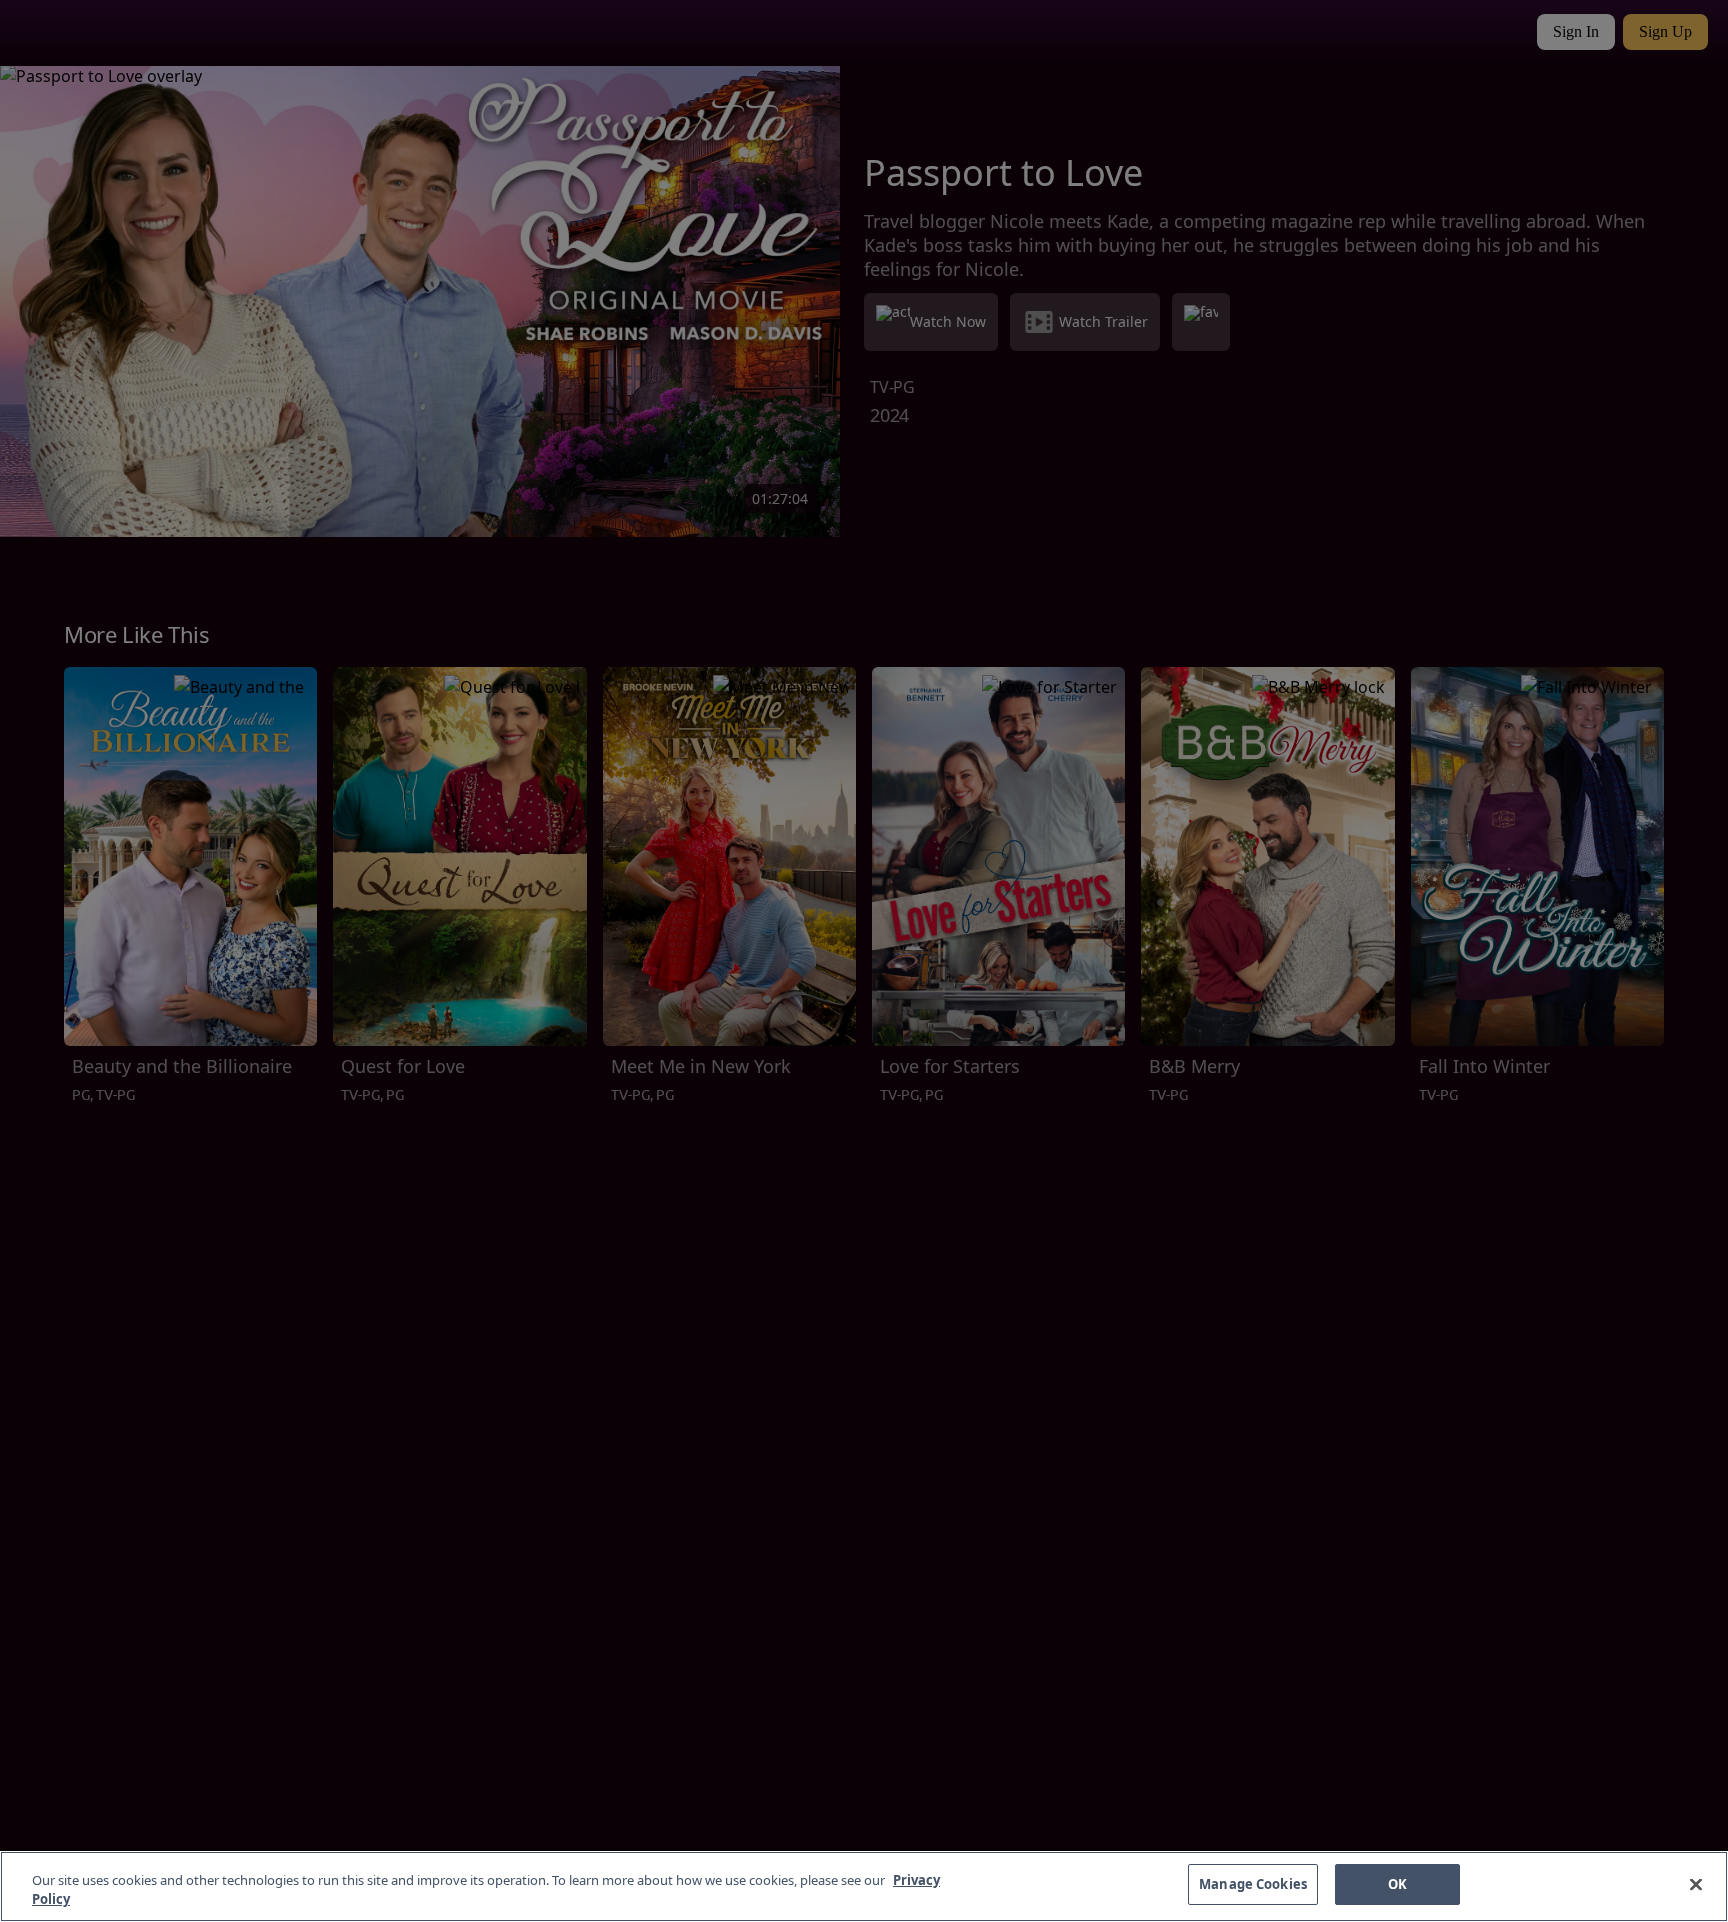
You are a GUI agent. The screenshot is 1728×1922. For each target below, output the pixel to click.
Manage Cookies (1253, 1884)
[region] (864, 1886)
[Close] (1696, 1884)
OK (1397, 1884)
